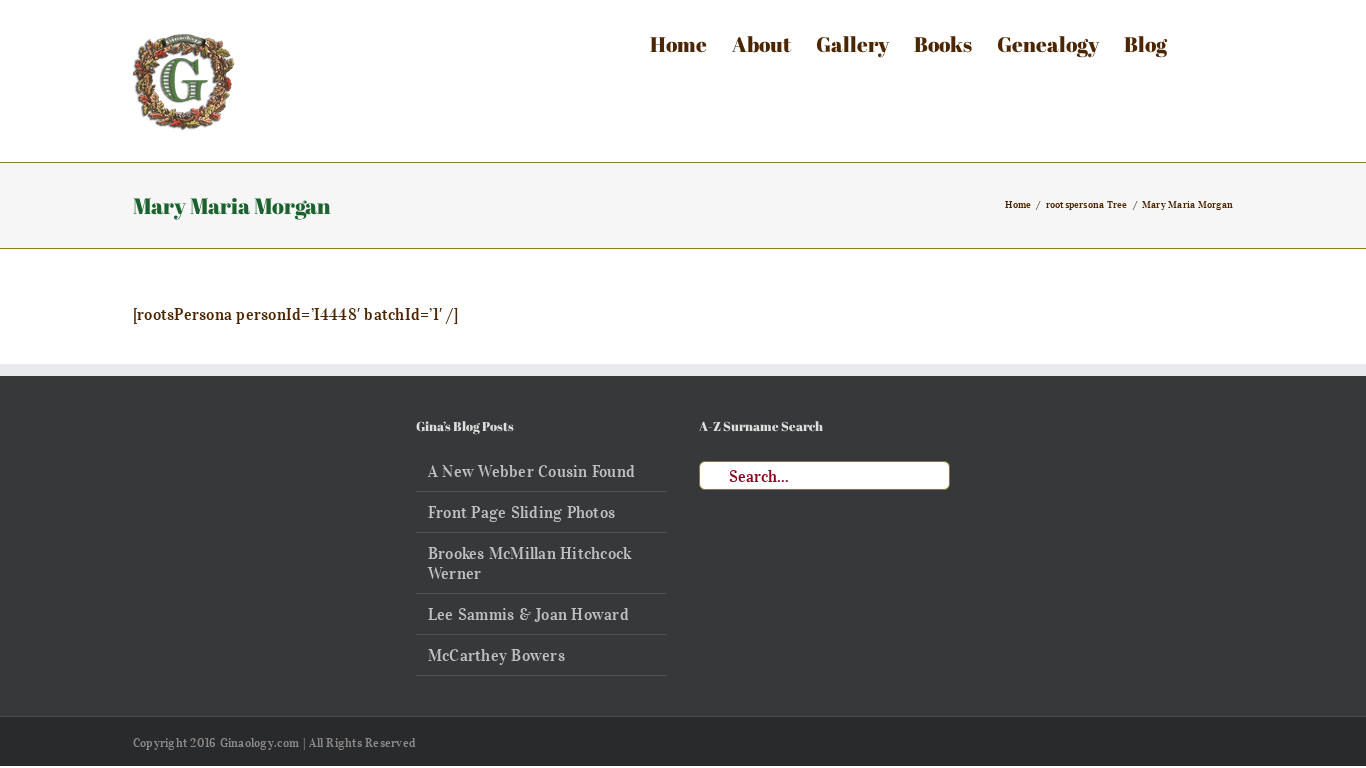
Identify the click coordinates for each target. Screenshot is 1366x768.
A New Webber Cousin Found (531, 471)
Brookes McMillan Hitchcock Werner (529, 563)
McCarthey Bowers (496, 655)
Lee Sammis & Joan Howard (528, 614)
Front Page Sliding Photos (521, 512)
